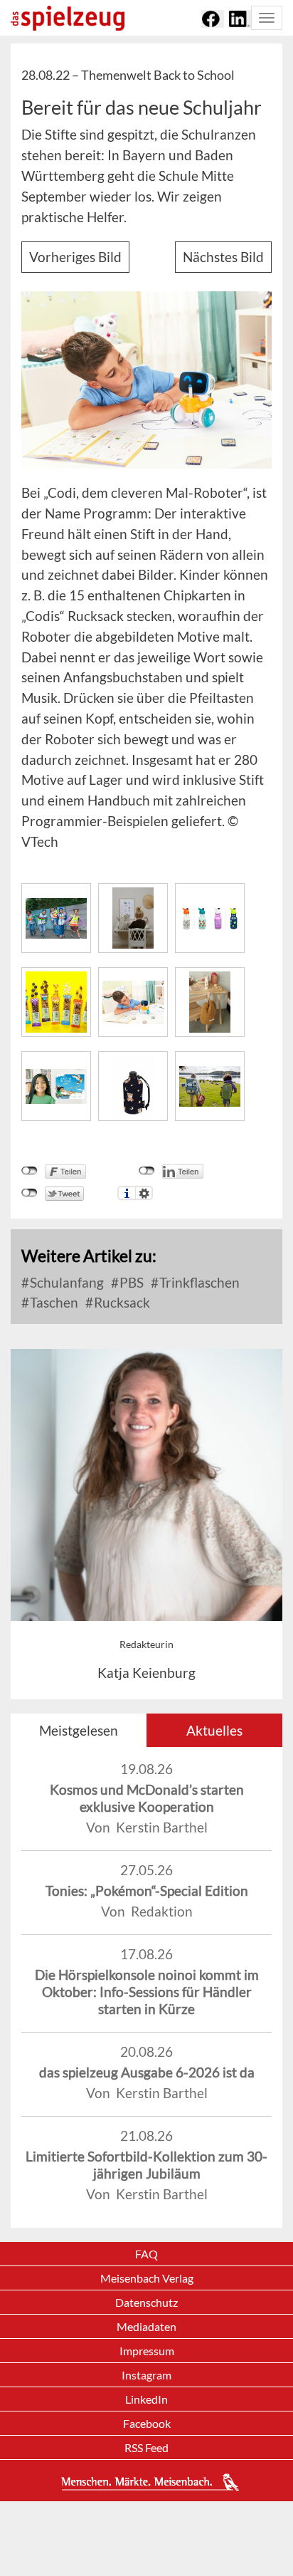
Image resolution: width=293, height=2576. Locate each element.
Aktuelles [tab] (214, 1730)
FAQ (146, 2254)
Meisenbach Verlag (147, 2278)
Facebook (147, 2423)
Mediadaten (146, 2326)
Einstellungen (144, 1193)
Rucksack (121, 1302)
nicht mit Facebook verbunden (30, 1171)
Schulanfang (65, 1282)
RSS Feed (146, 2447)
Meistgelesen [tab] (79, 1730)
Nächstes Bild (223, 257)
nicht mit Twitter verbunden (30, 1193)
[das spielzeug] (68, 18)
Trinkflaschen (198, 1282)
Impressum (147, 2351)
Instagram (146, 2375)
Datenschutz (146, 2302)
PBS (130, 1282)
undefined (147, 1171)
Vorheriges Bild (75, 257)
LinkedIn (146, 2399)
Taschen (53, 1302)
